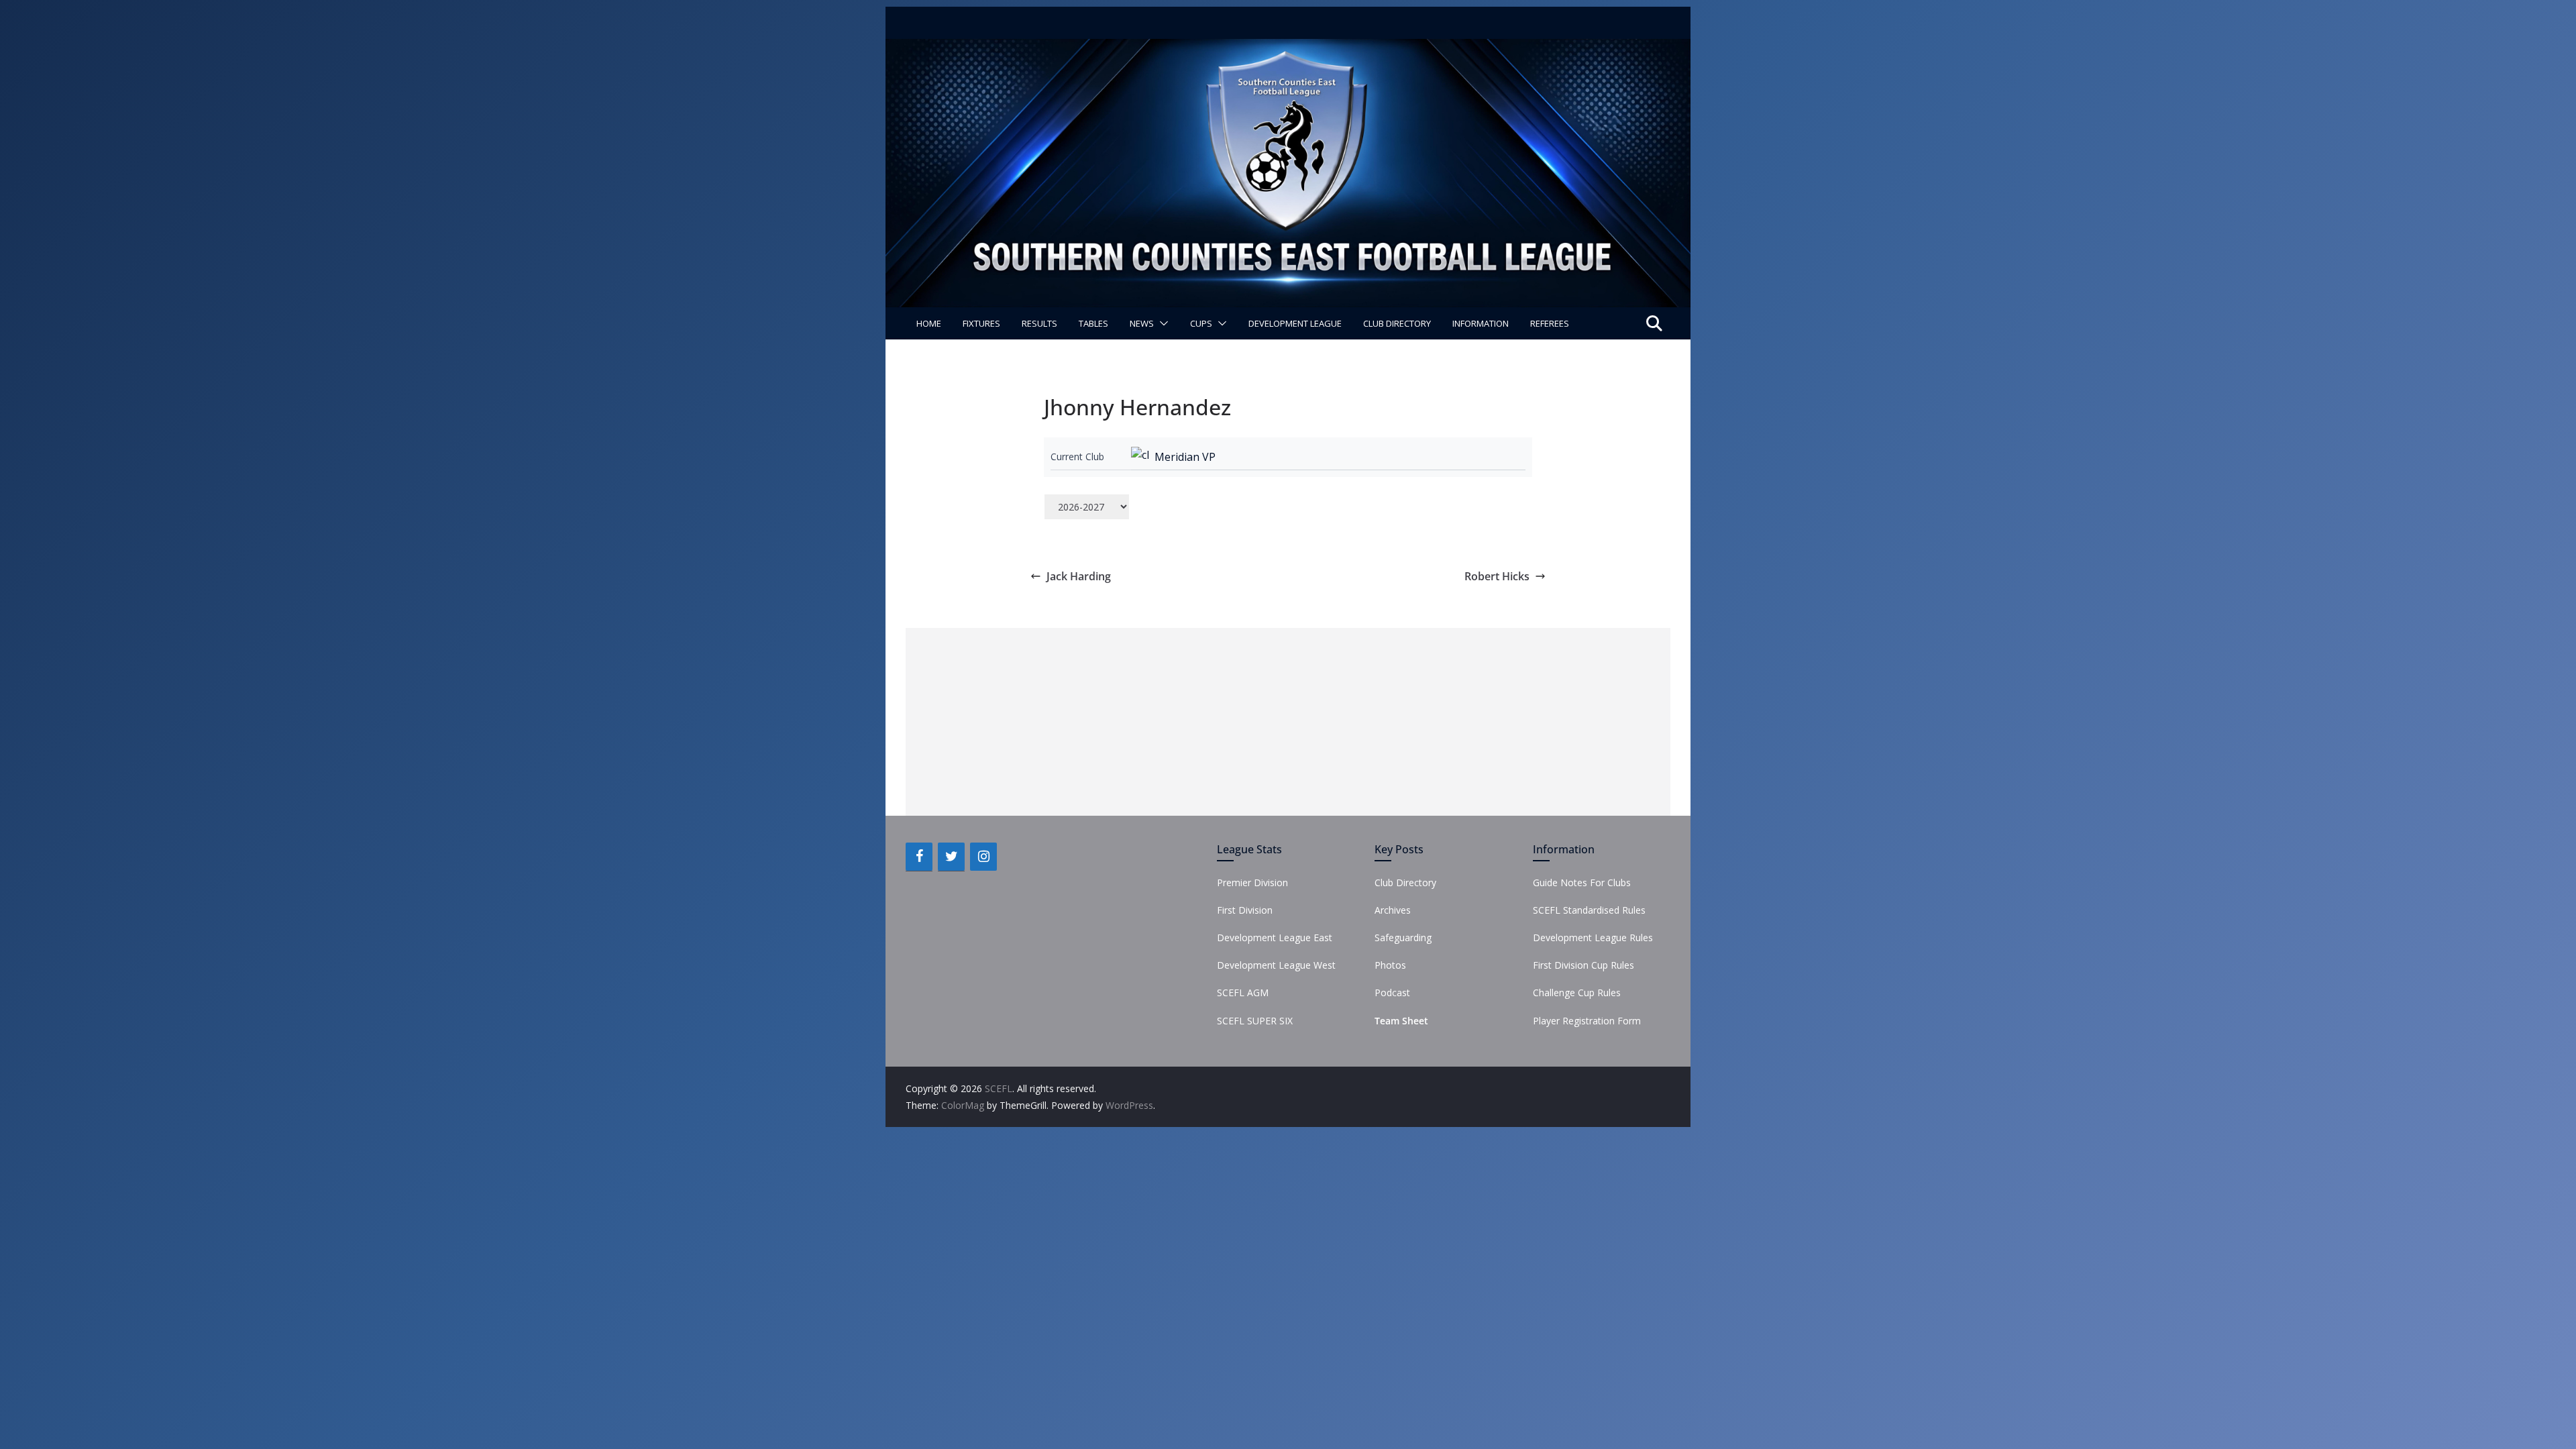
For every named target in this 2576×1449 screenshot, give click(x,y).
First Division (1245, 910)
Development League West (1276, 965)
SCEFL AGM (1243, 992)
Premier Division (1252, 882)
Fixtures (981, 323)
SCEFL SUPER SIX (1255, 1021)
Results (1039, 323)
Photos (1390, 965)
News (1142, 323)
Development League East (1275, 937)
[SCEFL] (1288, 48)
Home (929, 323)
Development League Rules (1593, 937)
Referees (1550, 323)
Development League (1295, 323)
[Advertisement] (1288, 722)
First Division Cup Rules (1584, 965)
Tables (1093, 323)
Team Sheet (1401, 1021)
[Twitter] (951, 857)
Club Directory (1397, 323)
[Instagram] (983, 857)
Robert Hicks (1497, 576)
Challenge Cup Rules (1577, 992)
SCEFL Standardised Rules (1589, 910)
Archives (1393, 910)
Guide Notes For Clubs (1582, 882)
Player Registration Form (1587, 1021)
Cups (1201, 323)
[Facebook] (919, 857)
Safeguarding (1403, 937)
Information (1481, 323)
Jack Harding (1079, 576)
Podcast (1392, 992)
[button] (1161, 323)
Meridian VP (1185, 457)
